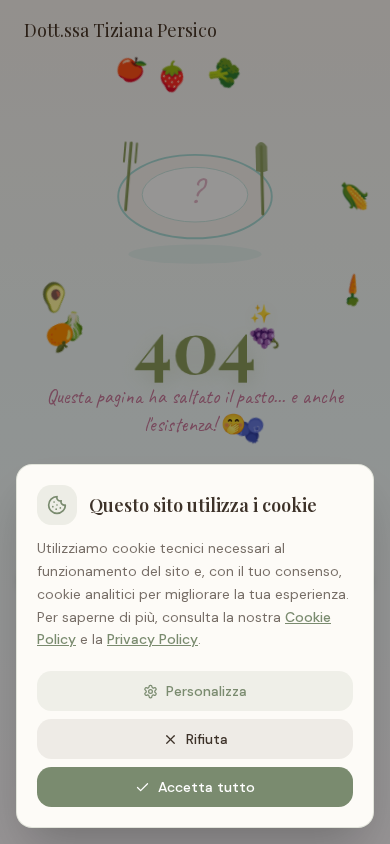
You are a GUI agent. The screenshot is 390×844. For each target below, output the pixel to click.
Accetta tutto (206, 787)
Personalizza (206, 691)
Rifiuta (207, 739)
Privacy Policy (152, 639)
